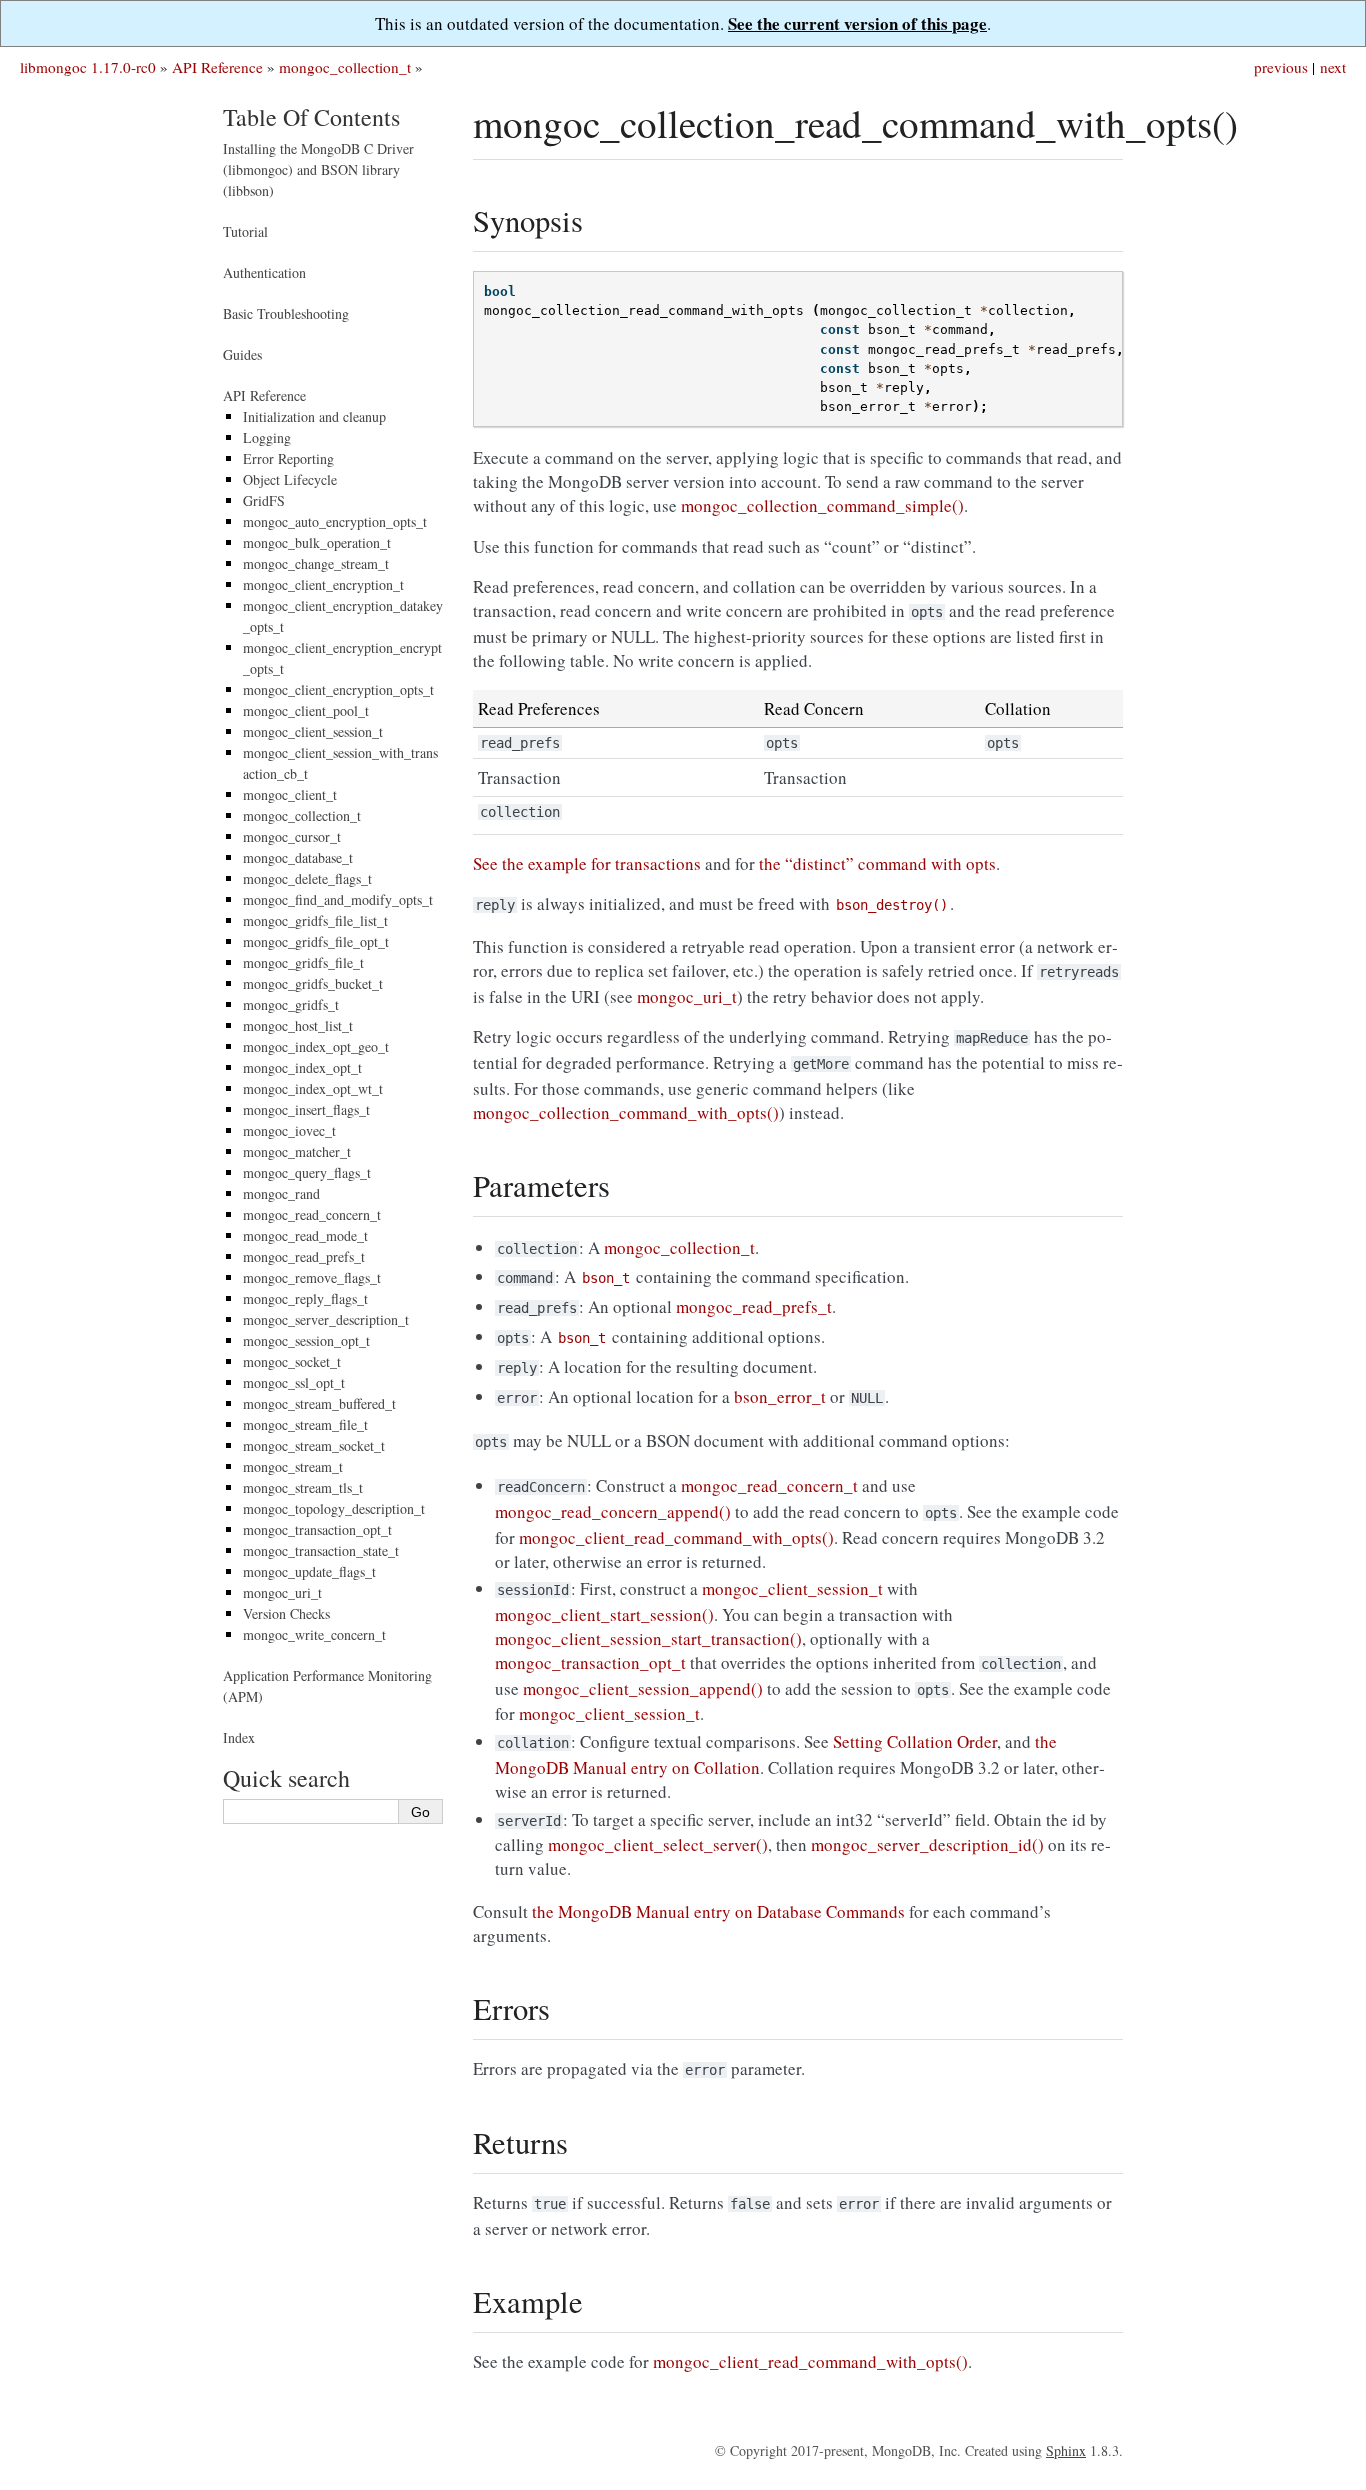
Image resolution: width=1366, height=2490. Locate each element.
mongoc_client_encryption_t (323, 584)
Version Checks (286, 1613)
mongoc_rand (281, 1193)
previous (1281, 67)
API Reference (217, 67)
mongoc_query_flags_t (307, 1172)
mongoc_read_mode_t (305, 1235)
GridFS (264, 500)
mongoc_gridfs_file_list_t (315, 920)
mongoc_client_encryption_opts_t (338, 689)
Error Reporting (288, 458)
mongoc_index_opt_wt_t (313, 1088)
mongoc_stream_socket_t (314, 1445)
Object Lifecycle (290, 479)
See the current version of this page (857, 23)
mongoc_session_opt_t (306, 1340)
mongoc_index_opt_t (302, 1067)
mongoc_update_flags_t (309, 1571)
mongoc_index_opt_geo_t (316, 1046)
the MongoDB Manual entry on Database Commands (718, 1911)
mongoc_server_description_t (326, 1319)
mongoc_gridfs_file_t (303, 962)
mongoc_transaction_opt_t (317, 1529)
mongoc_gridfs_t (291, 1004)
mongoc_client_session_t (313, 731)
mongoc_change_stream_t (316, 563)
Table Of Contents (311, 117)
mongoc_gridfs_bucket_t (313, 983)
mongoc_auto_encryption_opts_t (335, 521)
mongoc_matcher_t (297, 1151)
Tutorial (245, 231)
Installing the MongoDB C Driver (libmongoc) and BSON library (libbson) (318, 169)
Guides (242, 354)
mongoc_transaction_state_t (321, 1550)
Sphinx (1066, 2450)
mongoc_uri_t (282, 1592)
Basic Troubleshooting (286, 313)
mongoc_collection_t (345, 67)
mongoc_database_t (298, 857)
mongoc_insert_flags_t (306, 1109)
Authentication (264, 272)
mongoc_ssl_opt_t (294, 1382)
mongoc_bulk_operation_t (317, 542)
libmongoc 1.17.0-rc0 (88, 67)
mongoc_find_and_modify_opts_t (338, 899)
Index (239, 1737)
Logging (267, 437)
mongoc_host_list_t (298, 1025)
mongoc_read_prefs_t (304, 1256)
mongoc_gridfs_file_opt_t (316, 941)
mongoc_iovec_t (289, 1130)
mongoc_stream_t (293, 1466)
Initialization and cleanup (314, 416)
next (1333, 67)
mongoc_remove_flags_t (312, 1277)
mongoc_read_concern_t (312, 1214)
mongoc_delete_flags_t (307, 878)
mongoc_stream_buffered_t (319, 1403)
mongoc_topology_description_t (334, 1508)
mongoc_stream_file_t (305, 1424)
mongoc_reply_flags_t (305, 1298)
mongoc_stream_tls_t (303, 1487)
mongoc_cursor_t (292, 836)
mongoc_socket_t (292, 1361)
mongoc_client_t (290, 794)
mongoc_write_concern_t (314, 1634)
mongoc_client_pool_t (306, 710)
